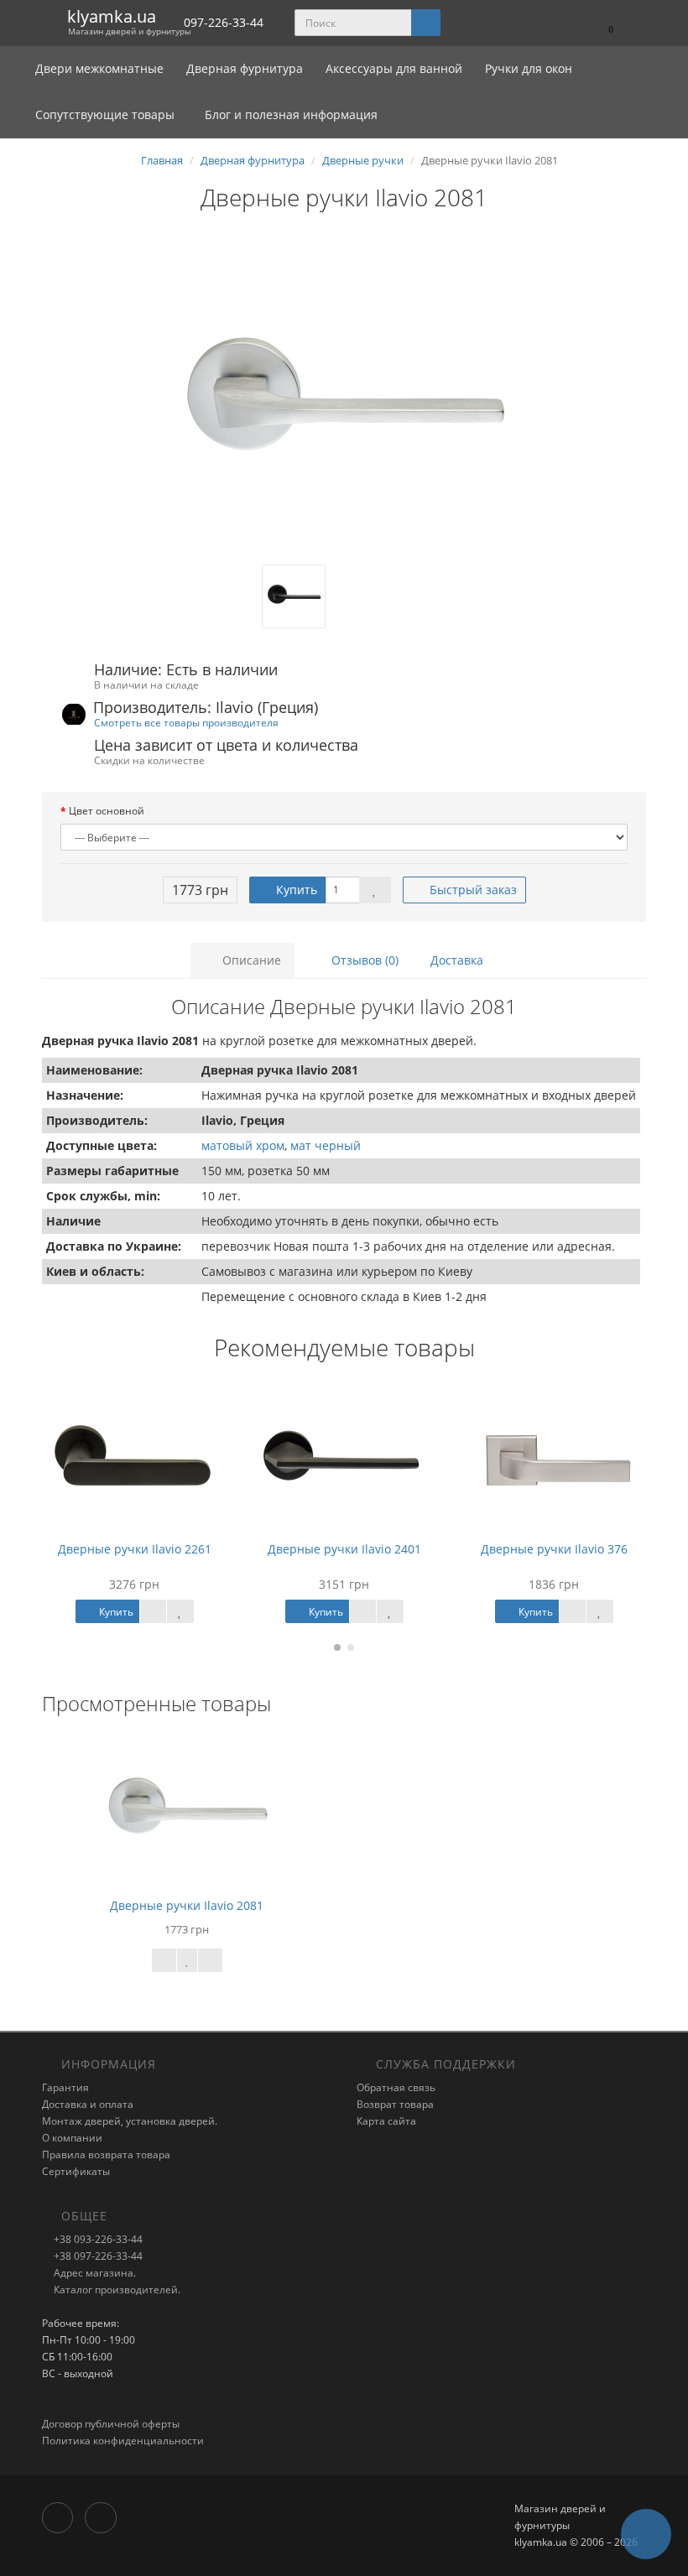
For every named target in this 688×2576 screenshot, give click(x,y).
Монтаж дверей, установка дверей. (130, 2121)
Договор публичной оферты (111, 2424)
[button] (603, 23)
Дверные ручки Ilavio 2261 (135, 1549)
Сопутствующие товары (105, 114)
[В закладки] (375, 890)
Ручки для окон (529, 68)
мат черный (326, 1145)
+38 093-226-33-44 (97, 2239)
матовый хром (243, 1145)
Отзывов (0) (363, 960)
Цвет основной (107, 811)
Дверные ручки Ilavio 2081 (187, 1905)
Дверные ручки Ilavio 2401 (344, 1549)
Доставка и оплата (88, 2104)
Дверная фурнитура (246, 68)
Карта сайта (386, 2121)
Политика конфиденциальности (123, 2441)
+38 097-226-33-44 (97, 2256)
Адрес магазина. (94, 2273)
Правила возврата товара (106, 2154)
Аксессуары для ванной (396, 68)
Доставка (457, 960)
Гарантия (65, 2087)
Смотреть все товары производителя (186, 722)
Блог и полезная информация (289, 114)
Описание (250, 960)
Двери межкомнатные (101, 68)
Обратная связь (396, 2087)
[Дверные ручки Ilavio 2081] (344, 397)
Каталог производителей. (116, 2290)
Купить (295, 890)
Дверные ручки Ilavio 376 (554, 1549)
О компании (72, 2138)
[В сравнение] (210, 1960)
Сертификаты (76, 2171)
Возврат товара (395, 2104)
